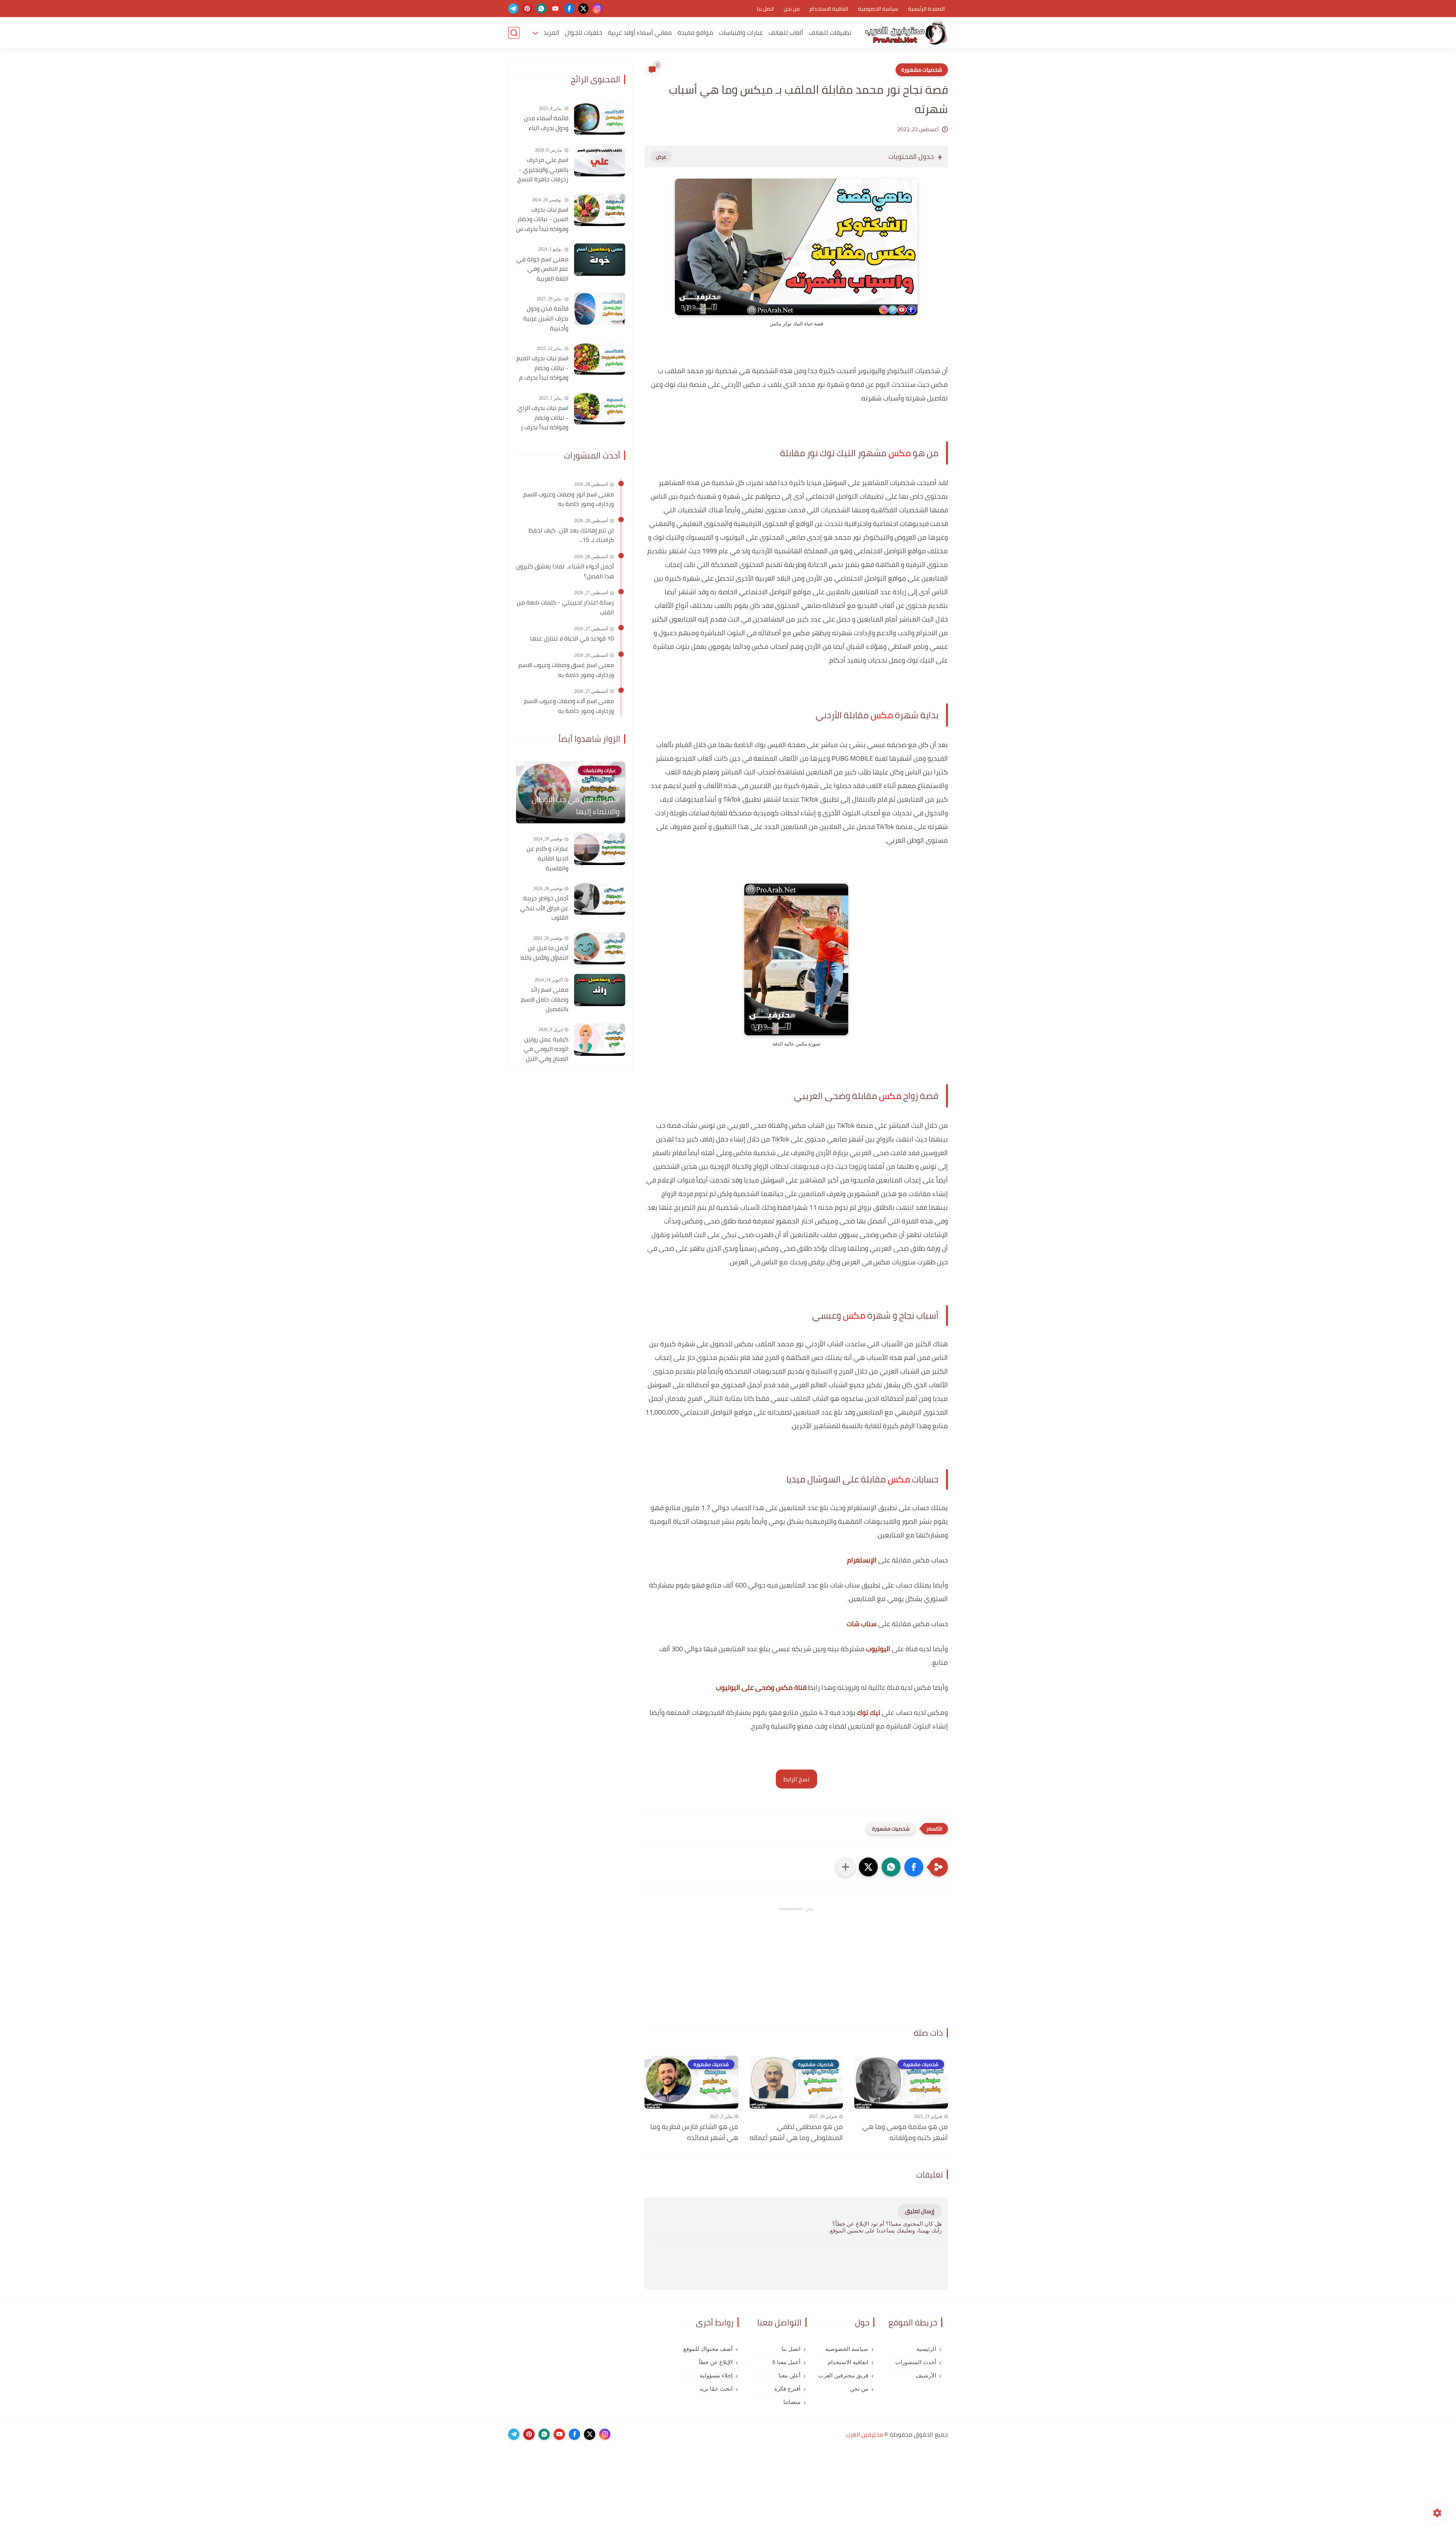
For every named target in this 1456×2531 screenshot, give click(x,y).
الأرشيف (926, 2376)
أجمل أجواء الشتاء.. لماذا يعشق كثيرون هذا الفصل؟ (565, 571)
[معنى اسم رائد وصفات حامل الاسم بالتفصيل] (600, 990)
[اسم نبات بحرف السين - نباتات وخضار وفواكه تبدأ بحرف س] (600, 210)
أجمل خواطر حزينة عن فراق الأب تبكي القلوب (544, 908)
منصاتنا (792, 2402)
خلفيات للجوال (584, 33)
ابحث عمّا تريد (716, 2389)
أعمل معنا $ (786, 2362)
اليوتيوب (878, 1649)
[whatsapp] (541, 9)
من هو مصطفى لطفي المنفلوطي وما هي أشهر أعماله (796, 2132)
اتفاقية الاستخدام (829, 9)
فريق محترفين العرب (843, 2376)
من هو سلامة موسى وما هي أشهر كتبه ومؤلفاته (905, 2132)
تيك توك (869, 1712)
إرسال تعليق (920, 2211)
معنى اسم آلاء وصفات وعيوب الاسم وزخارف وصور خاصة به (569, 706)
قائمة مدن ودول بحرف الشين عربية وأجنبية (546, 318)
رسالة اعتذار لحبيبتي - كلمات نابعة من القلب (565, 607)
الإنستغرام (862, 1560)
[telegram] (513, 9)
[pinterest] (527, 9)
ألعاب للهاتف (786, 33)
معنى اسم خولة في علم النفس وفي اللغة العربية (542, 269)
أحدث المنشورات (916, 2362)
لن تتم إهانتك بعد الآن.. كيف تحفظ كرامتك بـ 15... (571, 535)
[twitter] (583, 9)
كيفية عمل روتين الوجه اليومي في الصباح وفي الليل (546, 1049)
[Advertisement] (796, 1966)
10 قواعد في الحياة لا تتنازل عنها (572, 639)
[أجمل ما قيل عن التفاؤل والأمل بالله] (600, 948)
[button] (914, 1867)
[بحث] (514, 33)
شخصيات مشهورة (922, 70)
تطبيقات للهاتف (830, 33)
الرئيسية (926, 2349)
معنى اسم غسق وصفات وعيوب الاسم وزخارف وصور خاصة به (566, 670)
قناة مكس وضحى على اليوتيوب (761, 1687)
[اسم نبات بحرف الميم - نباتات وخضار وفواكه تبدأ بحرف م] (600, 359)
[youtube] (555, 9)
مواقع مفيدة (695, 33)
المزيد (551, 33)
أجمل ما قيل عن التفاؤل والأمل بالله (544, 953)
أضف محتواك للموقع (708, 2349)
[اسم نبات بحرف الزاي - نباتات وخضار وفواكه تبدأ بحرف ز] (600, 408)
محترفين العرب (864, 2434)
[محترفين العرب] (906, 33)
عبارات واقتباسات (741, 33)
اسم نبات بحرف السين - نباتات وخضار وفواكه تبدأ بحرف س (542, 219)
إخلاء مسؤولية (716, 2376)
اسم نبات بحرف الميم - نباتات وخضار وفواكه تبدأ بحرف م (542, 368)
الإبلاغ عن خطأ (716, 2362)
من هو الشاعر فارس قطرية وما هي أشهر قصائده (694, 2132)
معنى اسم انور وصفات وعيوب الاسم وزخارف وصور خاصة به (569, 499)
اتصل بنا (765, 9)
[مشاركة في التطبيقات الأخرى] (846, 1867)
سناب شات (862, 1624)
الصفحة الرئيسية (926, 9)
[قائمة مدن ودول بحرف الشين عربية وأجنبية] (600, 309)
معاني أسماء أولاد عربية (640, 33)
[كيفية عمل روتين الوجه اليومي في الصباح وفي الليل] (600, 1040)
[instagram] (597, 9)
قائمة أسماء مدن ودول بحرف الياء (546, 123)
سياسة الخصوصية (878, 9)
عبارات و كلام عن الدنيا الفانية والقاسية (548, 858)
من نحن (792, 9)
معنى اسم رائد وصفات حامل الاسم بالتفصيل (545, 999)
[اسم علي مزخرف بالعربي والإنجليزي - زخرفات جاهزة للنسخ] (600, 160)
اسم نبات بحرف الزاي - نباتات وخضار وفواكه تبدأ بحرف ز (543, 418)
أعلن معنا (789, 2376)
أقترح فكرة (787, 2389)
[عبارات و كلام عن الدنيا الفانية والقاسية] (600, 849)
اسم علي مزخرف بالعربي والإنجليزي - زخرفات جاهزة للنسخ (543, 170)
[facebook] (569, 9)
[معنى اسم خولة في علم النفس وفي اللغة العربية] (600, 260)
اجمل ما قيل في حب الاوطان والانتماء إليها (576, 805)
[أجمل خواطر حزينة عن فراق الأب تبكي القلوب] (600, 899)
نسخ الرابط (796, 1779)
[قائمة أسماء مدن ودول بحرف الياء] (600, 119)
